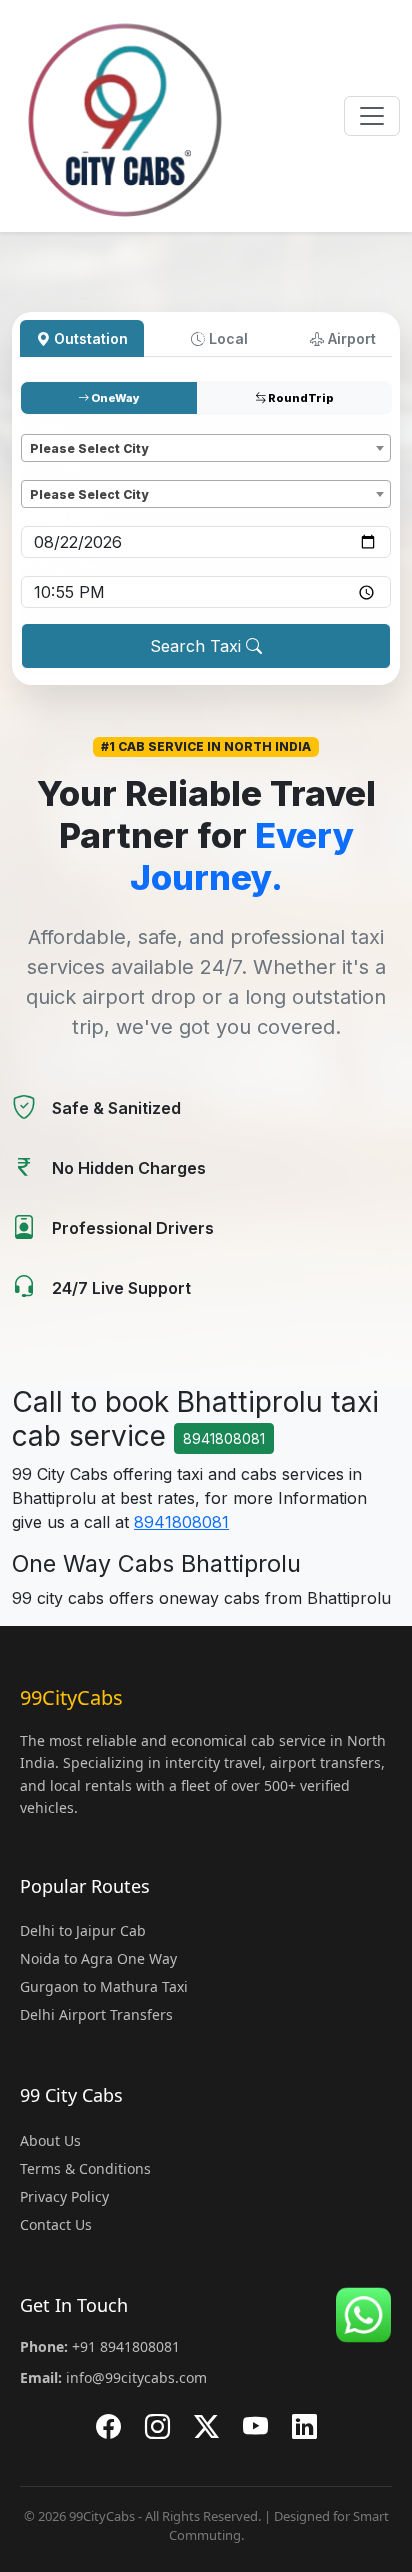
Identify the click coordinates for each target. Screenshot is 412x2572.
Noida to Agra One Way (98, 1958)
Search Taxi (198, 646)
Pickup (47, 424)
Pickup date (63, 516)
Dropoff (51, 470)
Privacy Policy (64, 2196)
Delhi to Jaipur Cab (83, 1930)
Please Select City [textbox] (89, 448)
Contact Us (56, 2224)
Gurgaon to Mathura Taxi (104, 1986)
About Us (50, 2140)
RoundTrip (300, 398)
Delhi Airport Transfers (96, 2014)
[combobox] (206, 448)
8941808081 (224, 1438)
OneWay (114, 398)
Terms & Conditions (85, 2168)
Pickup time (63, 566)
